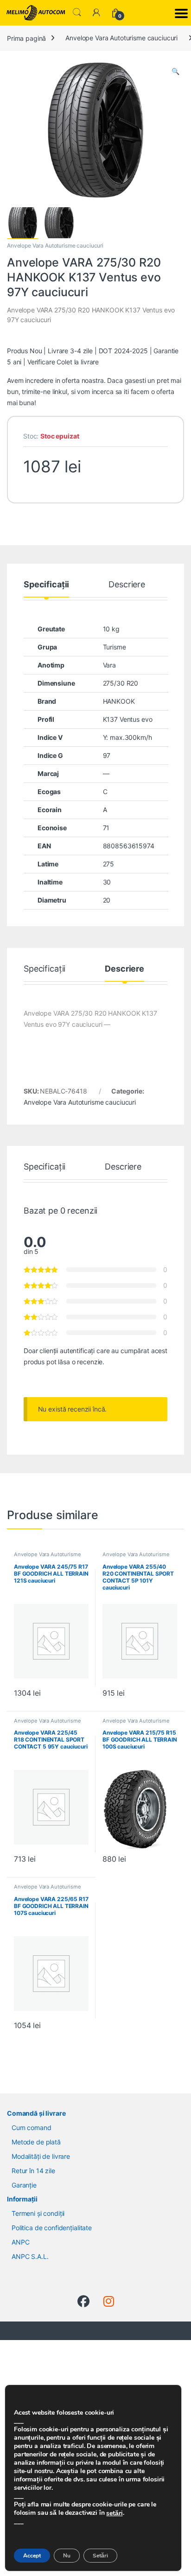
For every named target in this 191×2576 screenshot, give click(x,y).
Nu (67, 2556)
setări (114, 2513)
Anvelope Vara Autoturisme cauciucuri (121, 38)
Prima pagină (26, 38)
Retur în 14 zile (33, 2171)
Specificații (46, 585)
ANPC (20, 2242)
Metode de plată (36, 2142)
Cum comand (32, 2128)
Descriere (127, 585)
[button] (175, 71)
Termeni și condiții (38, 2213)
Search (77, 13)
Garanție (24, 2185)
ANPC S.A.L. (30, 2256)
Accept (32, 2556)
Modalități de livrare (41, 2156)
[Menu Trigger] (181, 13)
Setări (100, 2556)
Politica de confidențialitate (52, 2228)
